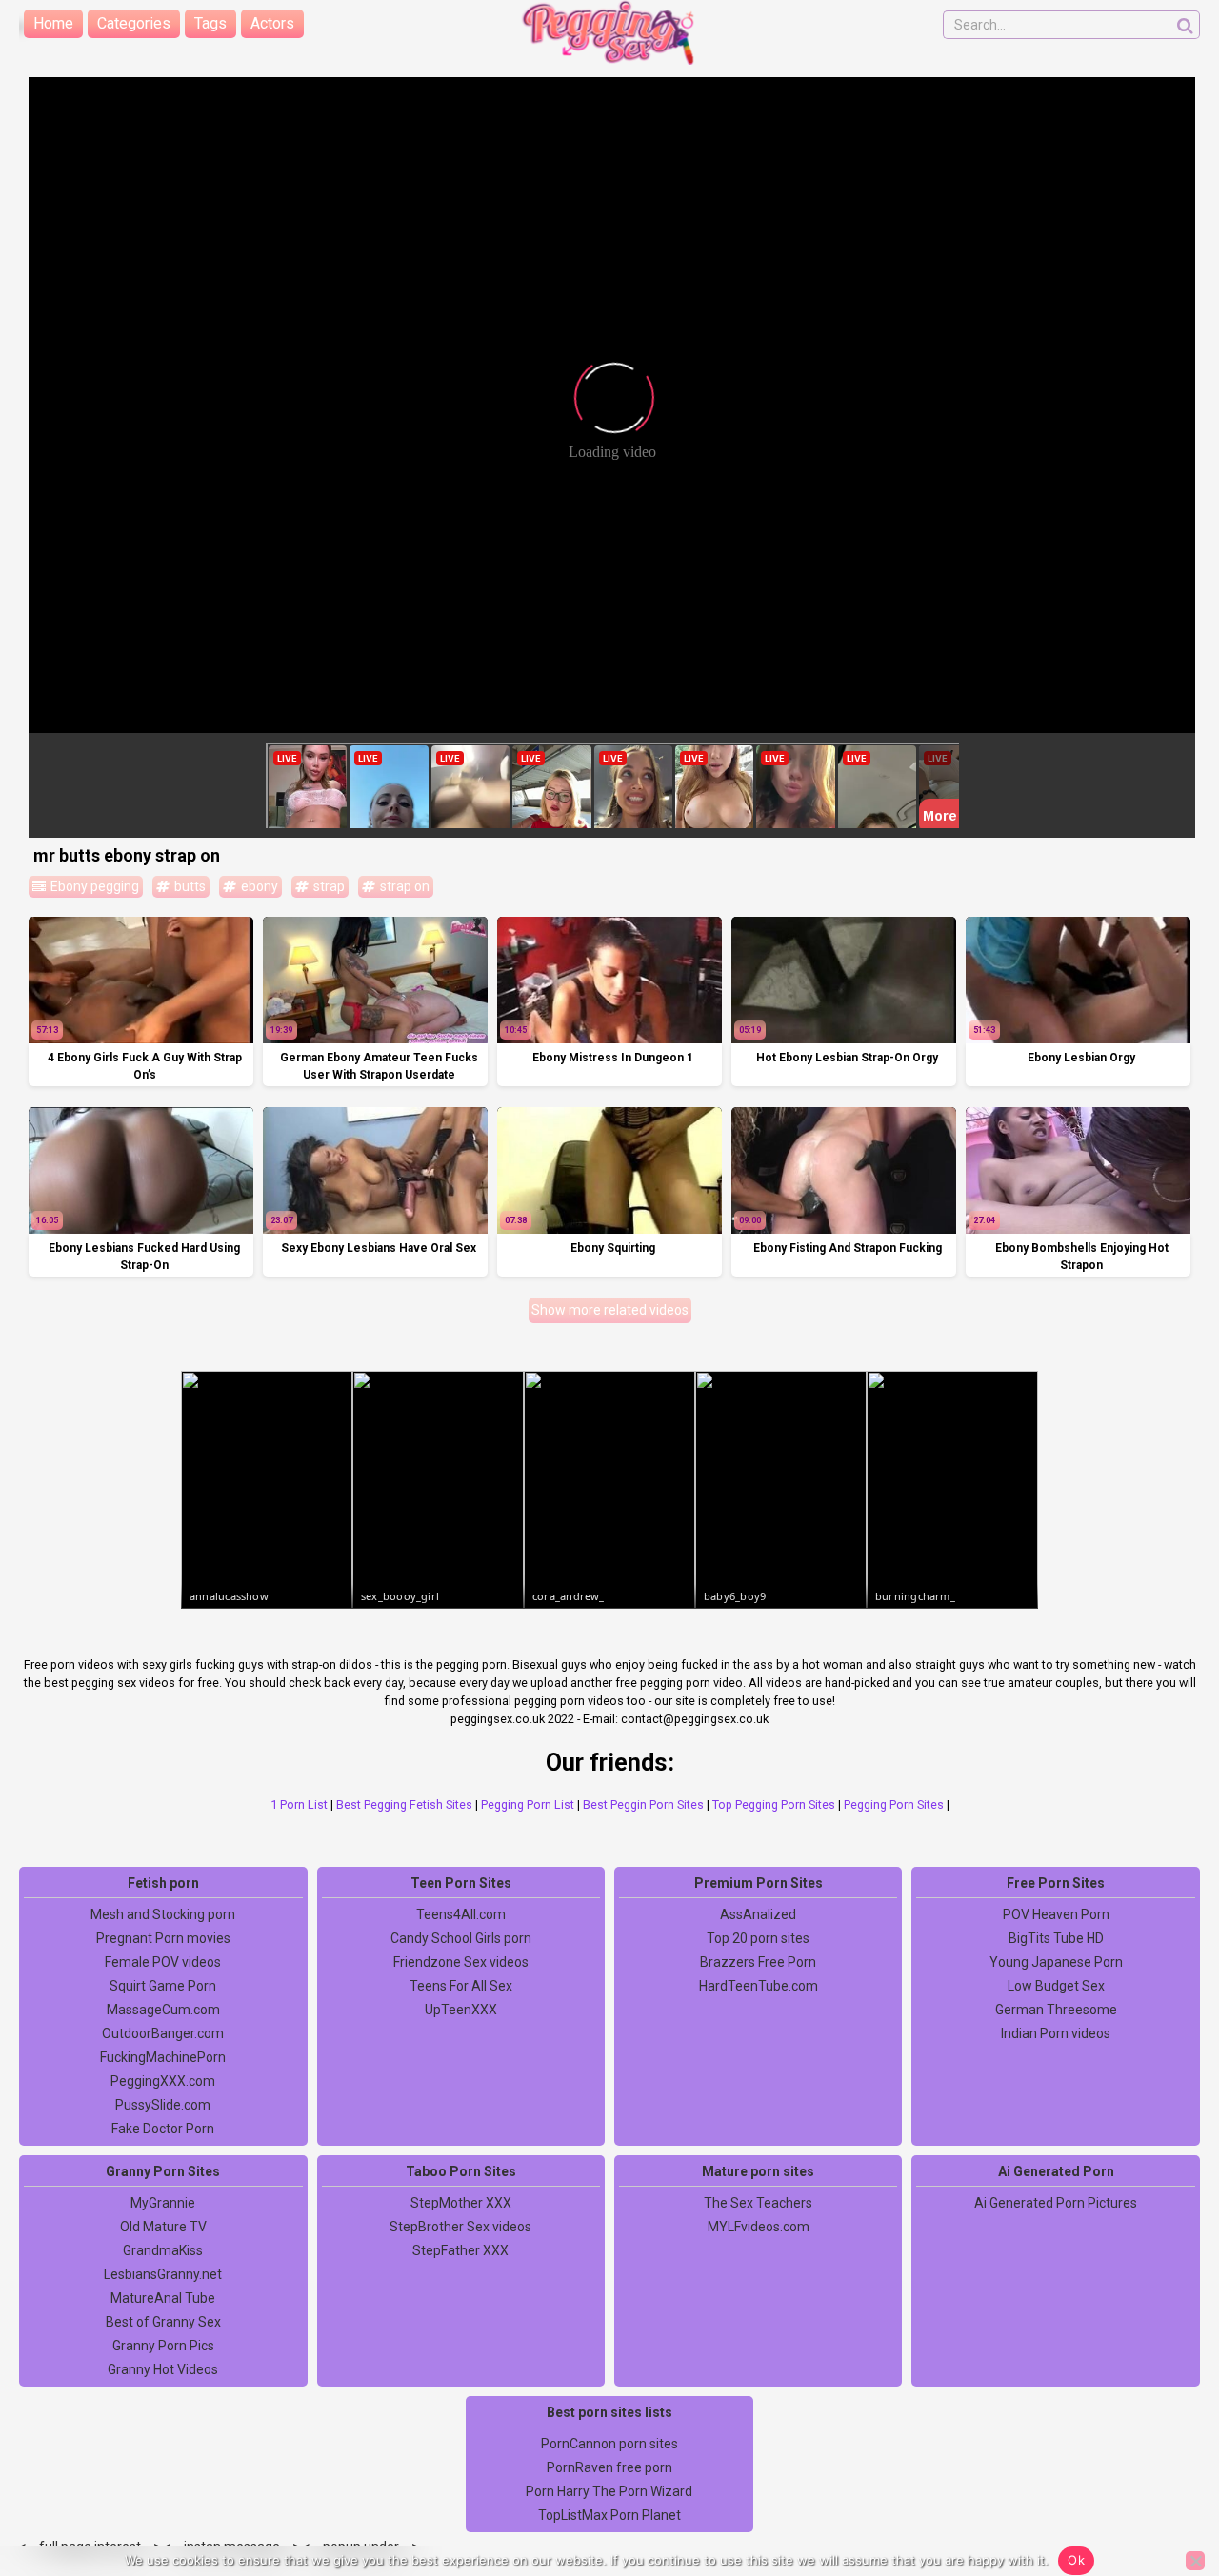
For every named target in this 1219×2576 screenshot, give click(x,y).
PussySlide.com (163, 2105)
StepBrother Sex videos (460, 2227)
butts (189, 886)
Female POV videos (163, 1962)
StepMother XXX (461, 2203)
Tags (210, 23)
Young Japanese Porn (1056, 1962)
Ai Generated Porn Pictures (1056, 2203)
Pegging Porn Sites (894, 1804)
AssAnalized (758, 1914)
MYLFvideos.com (759, 2227)
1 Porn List (299, 1804)
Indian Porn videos (1056, 2033)
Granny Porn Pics (163, 2346)
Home (53, 23)
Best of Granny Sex (163, 2322)
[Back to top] (1162, 2490)
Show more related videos (610, 1310)
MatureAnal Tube (163, 2298)
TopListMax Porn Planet (609, 2515)
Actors (272, 23)
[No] (1195, 2561)
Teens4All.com (461, 1914)
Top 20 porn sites (758, 1938)
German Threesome (1056, 2010)
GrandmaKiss (163, 2250)
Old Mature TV (163, 2227)
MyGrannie (163, 2203)
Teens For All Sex (461, 1986)
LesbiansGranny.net (163, 2274)
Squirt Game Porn (163, 1986)
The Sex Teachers (758, 2203)
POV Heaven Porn (1056, 1914)
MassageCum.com (163, 2010)
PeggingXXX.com (163, 2081)
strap (328, 886)
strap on (403, 886)
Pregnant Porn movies (163, 1938)
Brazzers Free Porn (758, 1962)
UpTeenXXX (461, 2010)
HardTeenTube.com (759, 1986)
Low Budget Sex (1056, 1986)
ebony (258, 886)
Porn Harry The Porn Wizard (609, 2491)
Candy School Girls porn (461, 1938)
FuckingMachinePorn (163, 2057)
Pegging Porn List (528, 1804)
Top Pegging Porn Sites (774, 1804)
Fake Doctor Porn (163, 2129)
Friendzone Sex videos (461, 1962)
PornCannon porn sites (609, 2444)
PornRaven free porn (609, 2467)
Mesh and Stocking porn (163, 1914)
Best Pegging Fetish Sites (404, 1804)
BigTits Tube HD (1056, 1938)
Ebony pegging (93, 886)
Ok (1076, 2560)
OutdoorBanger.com (163, 2033)
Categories (134, 23)
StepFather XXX (460, 2250)
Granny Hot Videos (163, 2369)
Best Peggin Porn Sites (643, 1804)
